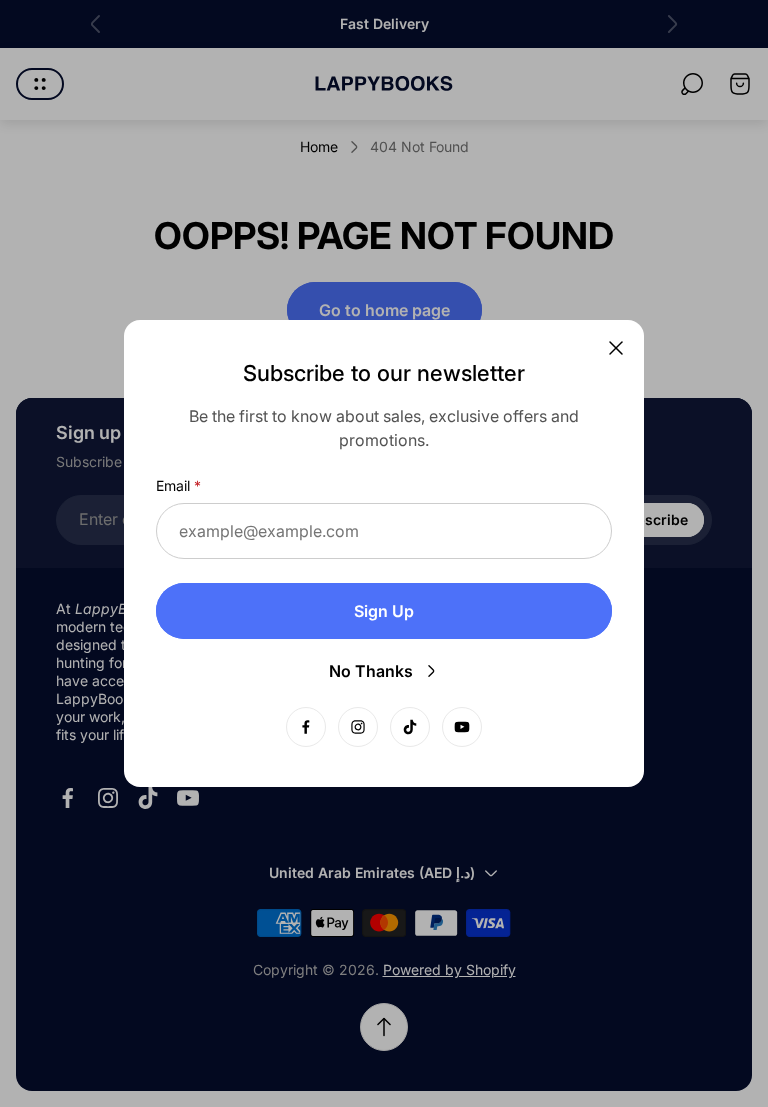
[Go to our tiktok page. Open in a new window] (410, 727)
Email (173, 485)
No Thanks (371, 671)
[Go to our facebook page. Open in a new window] (306, 727)
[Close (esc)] (616, 348)
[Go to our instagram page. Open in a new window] (358, 727)
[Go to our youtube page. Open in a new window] (462, 727)
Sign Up (384, 611)
